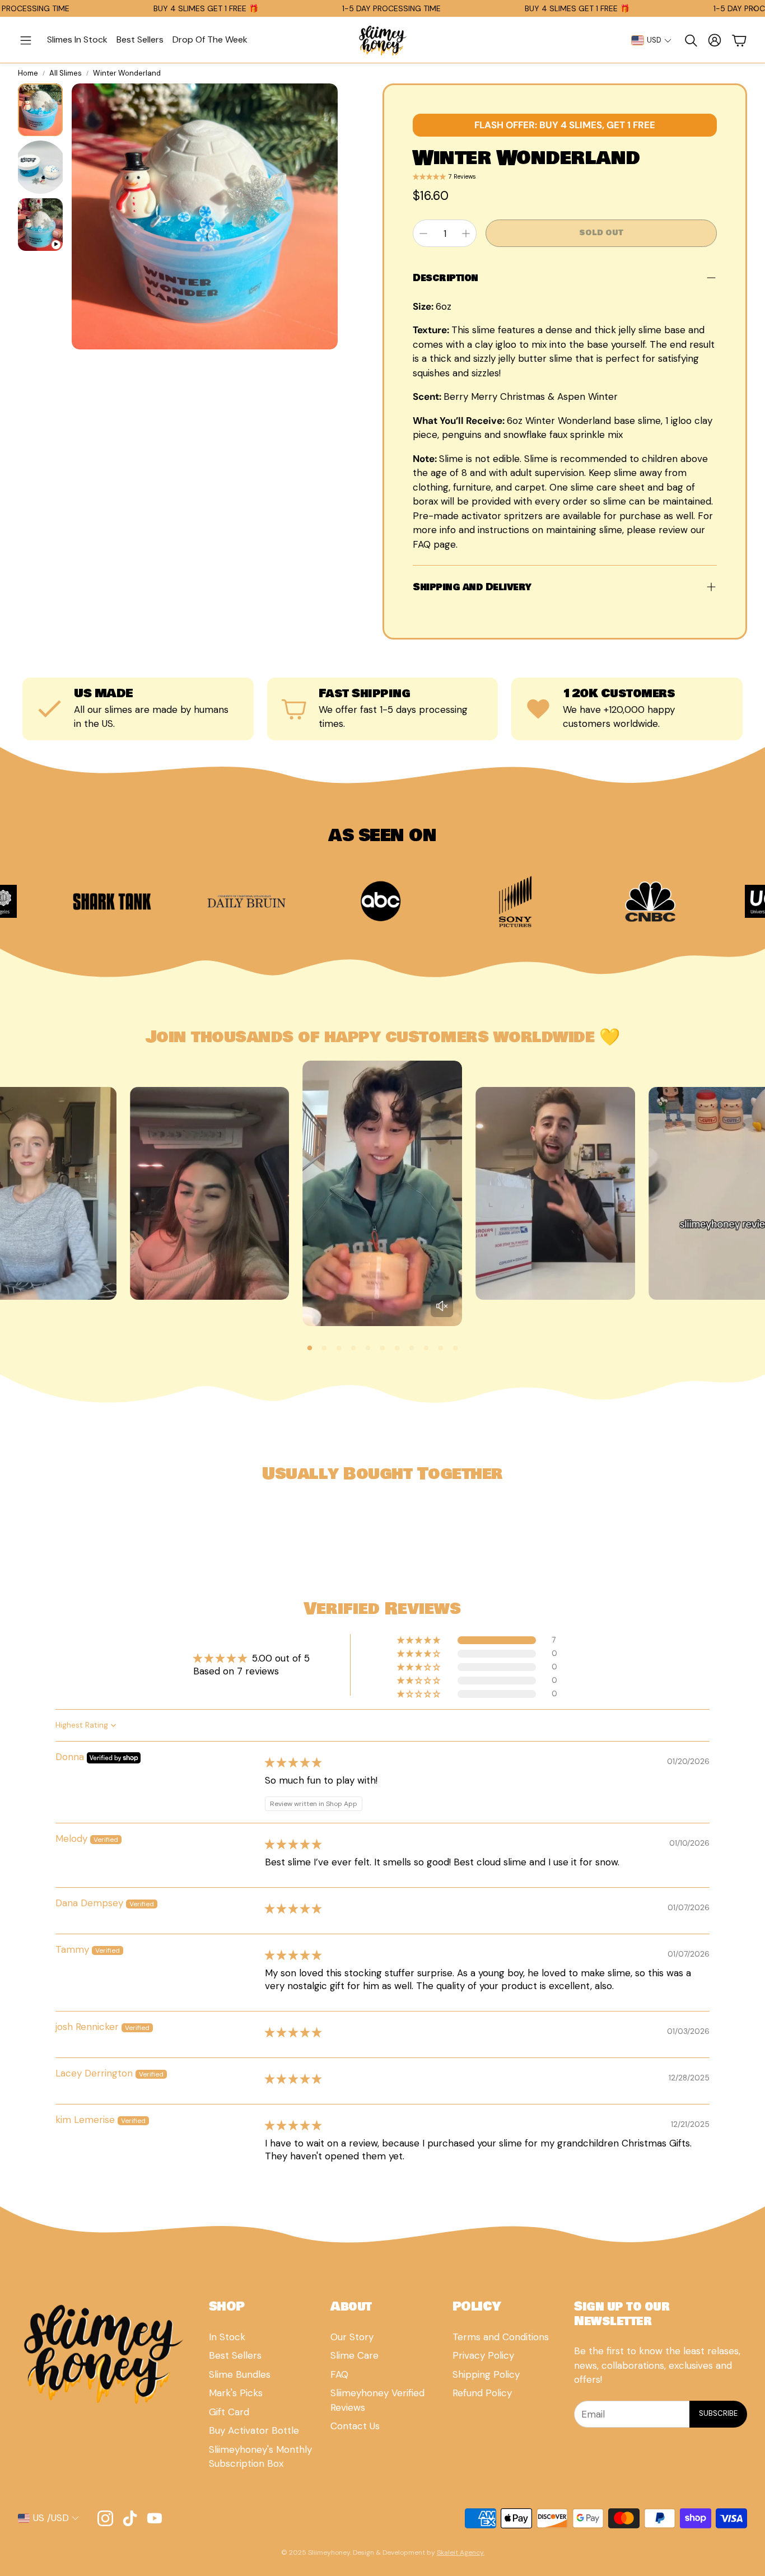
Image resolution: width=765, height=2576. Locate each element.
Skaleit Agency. (461, 2552)
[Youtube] (155, 2518)
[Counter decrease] (423, 234)
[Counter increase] (466, 234)
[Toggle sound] (442, 1306)
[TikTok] (130, 2518)
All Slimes (66, 73)
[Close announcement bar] (754, 8)
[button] (26, 40)
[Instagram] (105, 2518)
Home (28, 73)
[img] (293, 1762)
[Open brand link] (99, 902)
